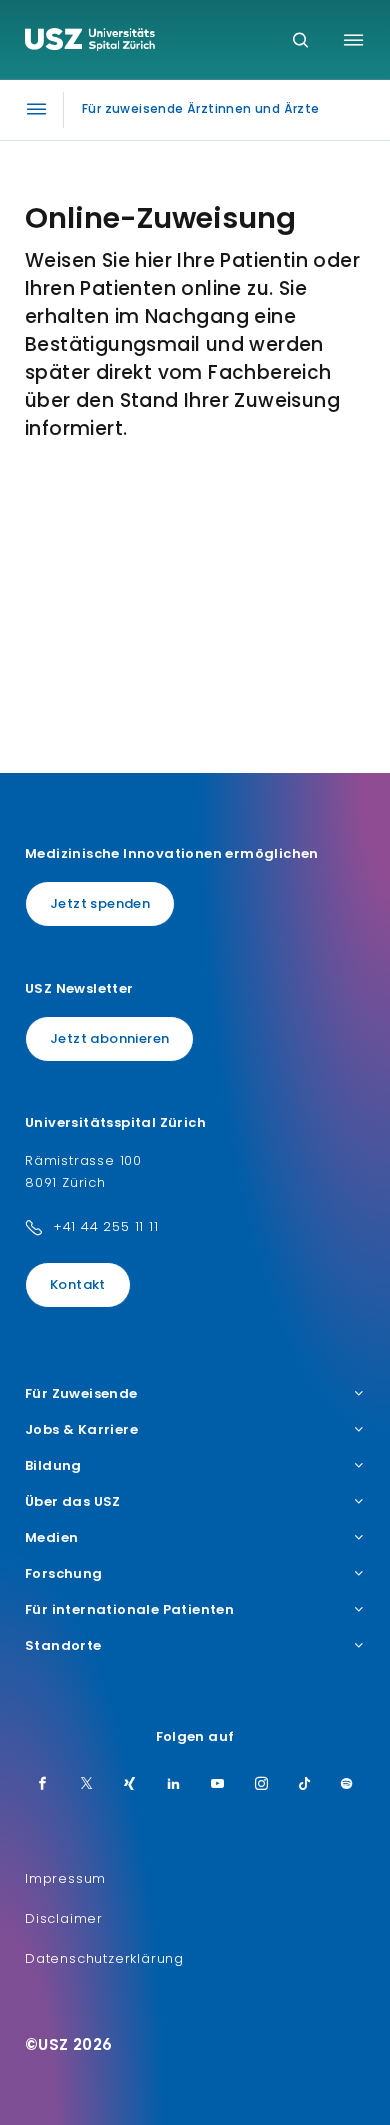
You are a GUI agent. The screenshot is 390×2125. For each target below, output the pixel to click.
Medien (51, 1538)
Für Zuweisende (81, 1394)
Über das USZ (73, 1502)
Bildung (53, 1466)
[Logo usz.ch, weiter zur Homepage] (90, 42)
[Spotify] (347, 1785)
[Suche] (300, 41)
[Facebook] (43, 1785)
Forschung (64, 1574)
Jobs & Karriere (81, 1430)
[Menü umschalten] (353, 40)
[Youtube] (218, 1785)
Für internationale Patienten (129, 1610)
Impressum (65, 1878)
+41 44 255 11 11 (106, 1226)
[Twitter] (87, 1785)
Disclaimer (64, 1918)
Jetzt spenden (100, 903)
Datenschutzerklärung (104, 1958)
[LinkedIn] (174, 1785)
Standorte (63, 1646)
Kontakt (78, 1284)
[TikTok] (305, 1785)
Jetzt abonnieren (109, 1038)
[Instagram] (262, 1785)
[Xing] (130, 1785)
